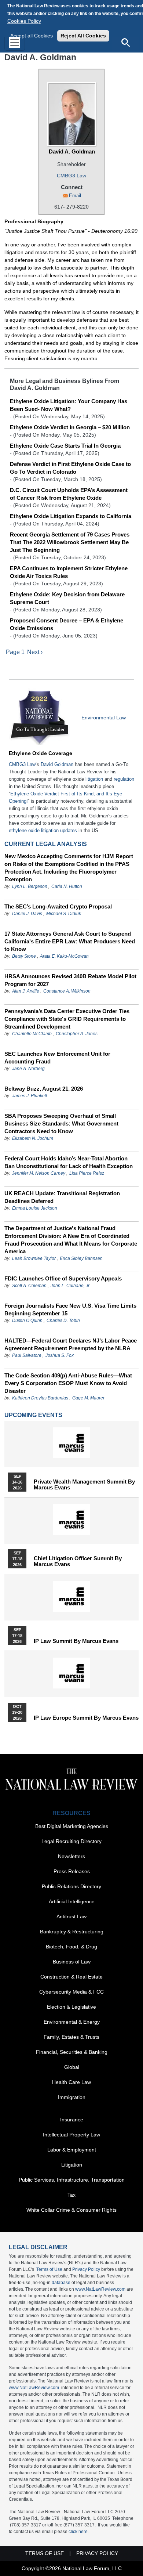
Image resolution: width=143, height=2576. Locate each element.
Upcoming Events (33, 1415)
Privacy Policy (86, 2269)
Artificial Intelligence (72, 1901)
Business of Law (72, 1962)
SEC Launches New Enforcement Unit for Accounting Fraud (57, 1058)
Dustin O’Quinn (27, 1320)
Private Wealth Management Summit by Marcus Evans (84, 1485)
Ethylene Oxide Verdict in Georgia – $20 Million (70, 427)
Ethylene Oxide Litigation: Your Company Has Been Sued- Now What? (69, 405)
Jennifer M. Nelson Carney (39, 1173)
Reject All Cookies (83, 36)
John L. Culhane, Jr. (71, 1286)
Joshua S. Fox (60, 1355)
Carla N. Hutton (67, 886)
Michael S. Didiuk (64, 914)
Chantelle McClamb (32, 1034)
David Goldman (57, 764)
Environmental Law (104, 718)
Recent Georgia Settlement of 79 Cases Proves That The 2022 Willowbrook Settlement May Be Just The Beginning (70, 542)
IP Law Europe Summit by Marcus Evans (86, 1718)
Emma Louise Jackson (35, 1208)
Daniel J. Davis (27, 914)
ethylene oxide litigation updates (43, 830)
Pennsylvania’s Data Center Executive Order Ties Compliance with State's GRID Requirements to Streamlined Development (67, 1019)
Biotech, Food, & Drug (71, 1947)
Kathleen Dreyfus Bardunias (40, 1398)
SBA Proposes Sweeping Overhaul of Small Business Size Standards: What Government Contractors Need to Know (61, 1123)
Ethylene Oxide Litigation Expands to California (71, 516)
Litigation (72, 2165)
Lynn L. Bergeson (30, 886)
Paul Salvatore (27, 1355)
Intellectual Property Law (71, 2135)
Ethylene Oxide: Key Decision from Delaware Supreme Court (67, 598)
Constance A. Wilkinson (67, 991)
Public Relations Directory (71, 1886)
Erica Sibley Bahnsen (81, 1258)
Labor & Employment (72, 2150)
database (61, 2283)
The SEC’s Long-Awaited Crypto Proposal (58, 906)
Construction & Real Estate (71, 1977)
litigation (94, 779)
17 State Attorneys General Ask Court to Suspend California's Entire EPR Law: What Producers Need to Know (70, 941)
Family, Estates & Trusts (71, 2037)
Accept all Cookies (32, 36)
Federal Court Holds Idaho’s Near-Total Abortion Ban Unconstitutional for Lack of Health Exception (69, 1162)
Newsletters (71, 1856)
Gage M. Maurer (88, 1398)
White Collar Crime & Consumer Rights (71, 2210)
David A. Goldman (72, 151)
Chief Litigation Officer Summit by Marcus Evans (78, 1561)
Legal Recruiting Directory (71, 1841)
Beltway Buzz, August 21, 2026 (44, 1089)
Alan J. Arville (26, 991)
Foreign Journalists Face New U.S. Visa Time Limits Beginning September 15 (70, 1309)
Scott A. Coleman (29, 1286)
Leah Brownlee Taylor (34, 1258)
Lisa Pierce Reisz (87, 1173)
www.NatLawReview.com (100, 2289)
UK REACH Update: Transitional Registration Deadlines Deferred (62, 1197)
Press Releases (72, 1871)
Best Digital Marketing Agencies (72, 1826)
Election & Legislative (71, 2007)
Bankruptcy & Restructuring (72, 1932)
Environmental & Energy (72, 2022)
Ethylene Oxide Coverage (41, 753)
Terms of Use (49, 2269)
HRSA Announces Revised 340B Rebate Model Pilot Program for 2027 (70, 980)
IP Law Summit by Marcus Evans (76, 1641)
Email (75, 196)
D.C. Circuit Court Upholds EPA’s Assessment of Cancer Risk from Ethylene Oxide (69, 494)
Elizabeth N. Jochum (33, 1138)
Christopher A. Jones (77, 1034)
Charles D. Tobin (63, 1320)
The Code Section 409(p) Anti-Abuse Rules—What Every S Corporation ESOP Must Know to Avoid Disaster (68, 1383)
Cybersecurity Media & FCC (71, 1992)
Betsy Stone (24, 956)
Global (72, 2067)
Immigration (72, 2097)
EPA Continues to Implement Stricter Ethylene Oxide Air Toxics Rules (69, 572)
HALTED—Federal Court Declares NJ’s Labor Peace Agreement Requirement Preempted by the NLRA (71, 1344)
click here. (79, 2532)
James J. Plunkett (30, 1096)
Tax (71, 2195)
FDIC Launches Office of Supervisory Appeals (63, 1278)
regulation (124, 779)
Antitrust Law (71, 1916)
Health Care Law (71, 2082)
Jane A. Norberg (28, 1069)
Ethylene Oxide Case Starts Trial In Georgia (65, 446)
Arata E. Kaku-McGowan (64, 956)
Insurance (72, 2120)
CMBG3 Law (71, 176)
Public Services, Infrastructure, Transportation (72, 2180)
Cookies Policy (24, 21)
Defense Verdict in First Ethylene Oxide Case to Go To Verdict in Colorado (70, 468)
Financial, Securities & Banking (72, 2052)
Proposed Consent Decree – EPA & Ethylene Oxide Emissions (67, 624)
